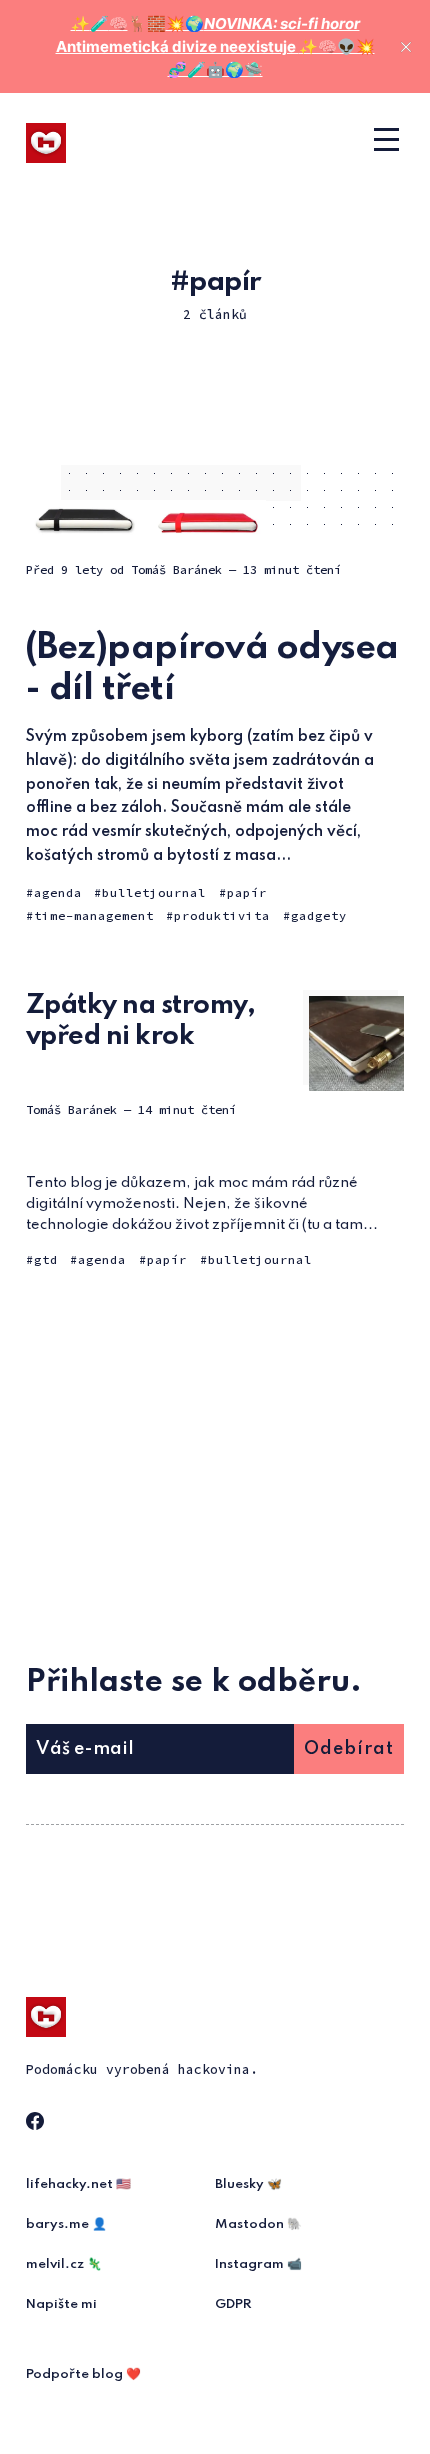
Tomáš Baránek (176, 569)
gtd (46, 1259)
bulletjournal (154, 892)
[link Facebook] (38, 2124)
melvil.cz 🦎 (64, 2264)
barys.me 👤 (66, 2224)
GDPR (233, 2304)
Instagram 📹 (258, 2264)
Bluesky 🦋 (248, 2184)
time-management (94, 915)
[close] (406, 47)
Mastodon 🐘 (258, 2224)
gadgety (319, 915)
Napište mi (61, 2304)
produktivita (222, 915)
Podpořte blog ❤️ (83, 2374)
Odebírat (349, 1749)
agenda (58, 892)
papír (247, 892)
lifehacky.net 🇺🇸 (78, 2184)
